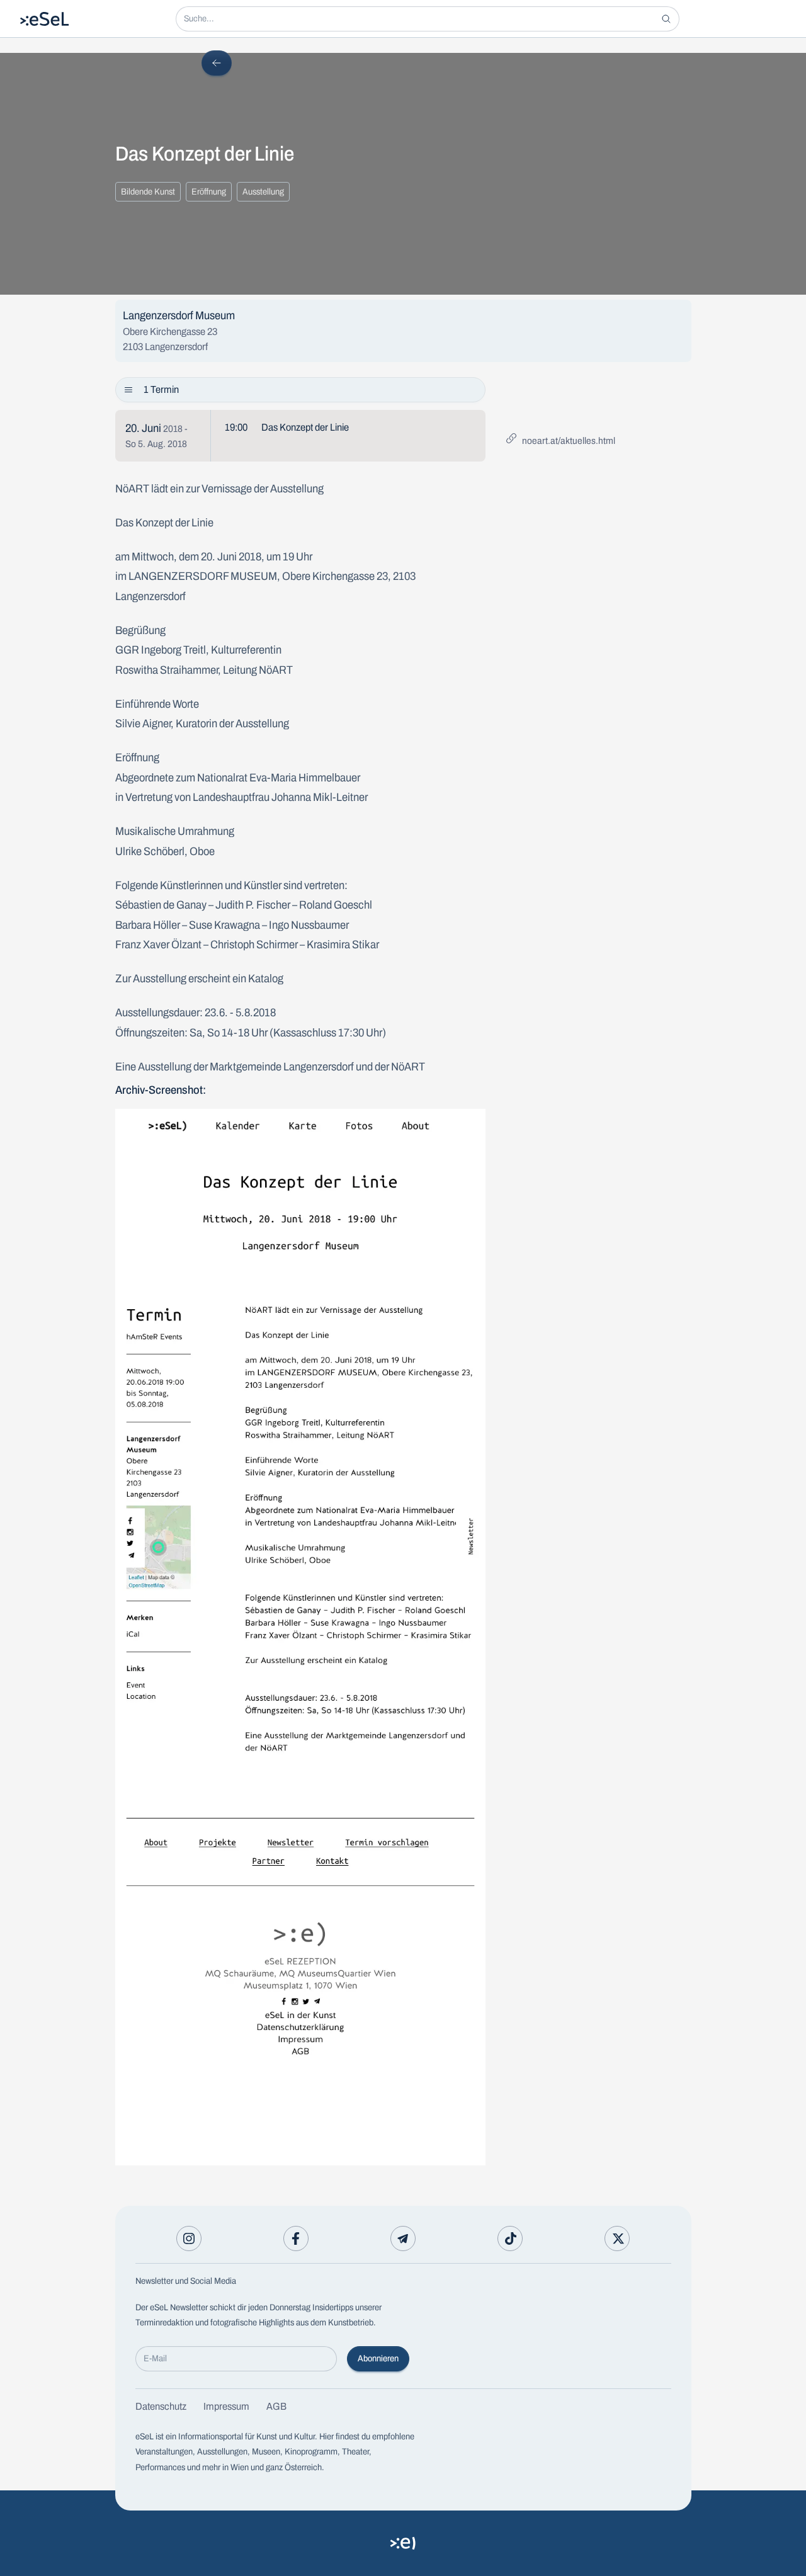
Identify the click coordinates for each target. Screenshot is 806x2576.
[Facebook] (296, 2238)
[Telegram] (403, 2238)
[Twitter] (617, 2238)
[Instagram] (189, 2238)
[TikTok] (510, 2238)
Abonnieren (378, 2358)
